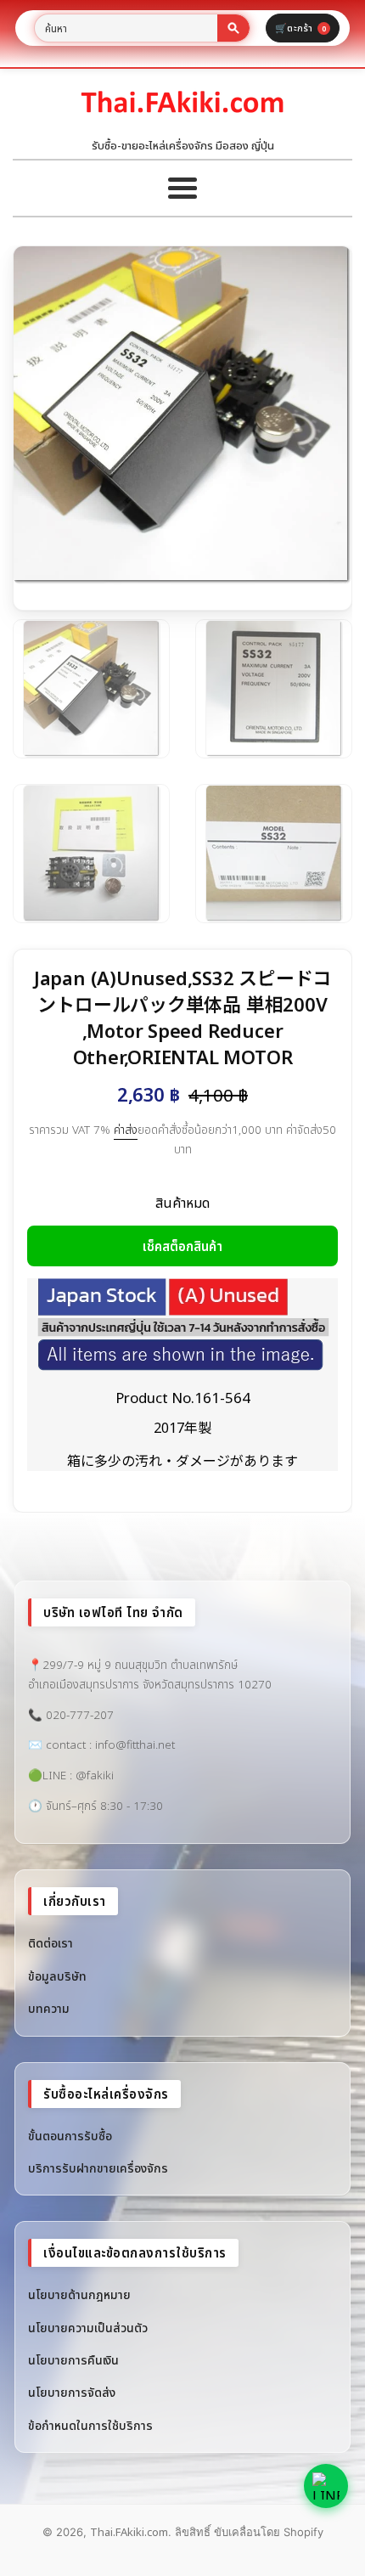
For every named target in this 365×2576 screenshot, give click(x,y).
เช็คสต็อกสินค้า (182, 1246)
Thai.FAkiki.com (129, 2532)
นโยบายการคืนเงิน (73, 2360)
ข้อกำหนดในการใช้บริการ (90, 2425)
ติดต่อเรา (51, 1943)
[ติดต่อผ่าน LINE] (326, 2486)
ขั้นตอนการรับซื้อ (70, 2136)
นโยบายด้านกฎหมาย (79, 2294)
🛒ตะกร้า (300, 28)
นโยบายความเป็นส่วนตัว (88, 2328)
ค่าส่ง (126, 1130)
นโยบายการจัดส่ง (72, 2392)
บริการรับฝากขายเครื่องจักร (98, 2168)
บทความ (49, 2008)
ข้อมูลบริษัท (57, 1976)
